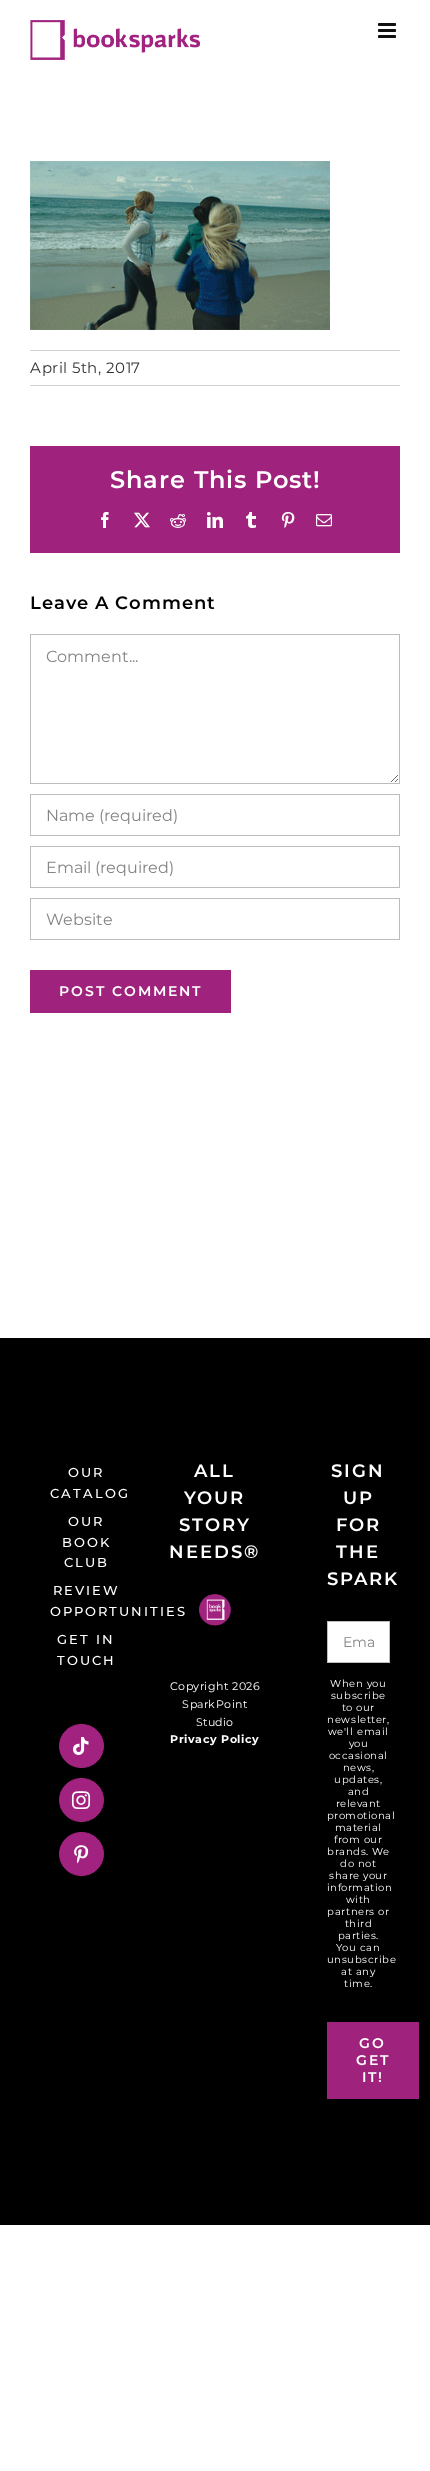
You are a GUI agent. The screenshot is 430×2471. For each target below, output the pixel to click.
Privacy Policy (214, 1739)
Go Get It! (373, 2060)
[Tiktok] (81, 1746)
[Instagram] (81, 1800)
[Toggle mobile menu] (389, 30)
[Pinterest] (81, 1854)
